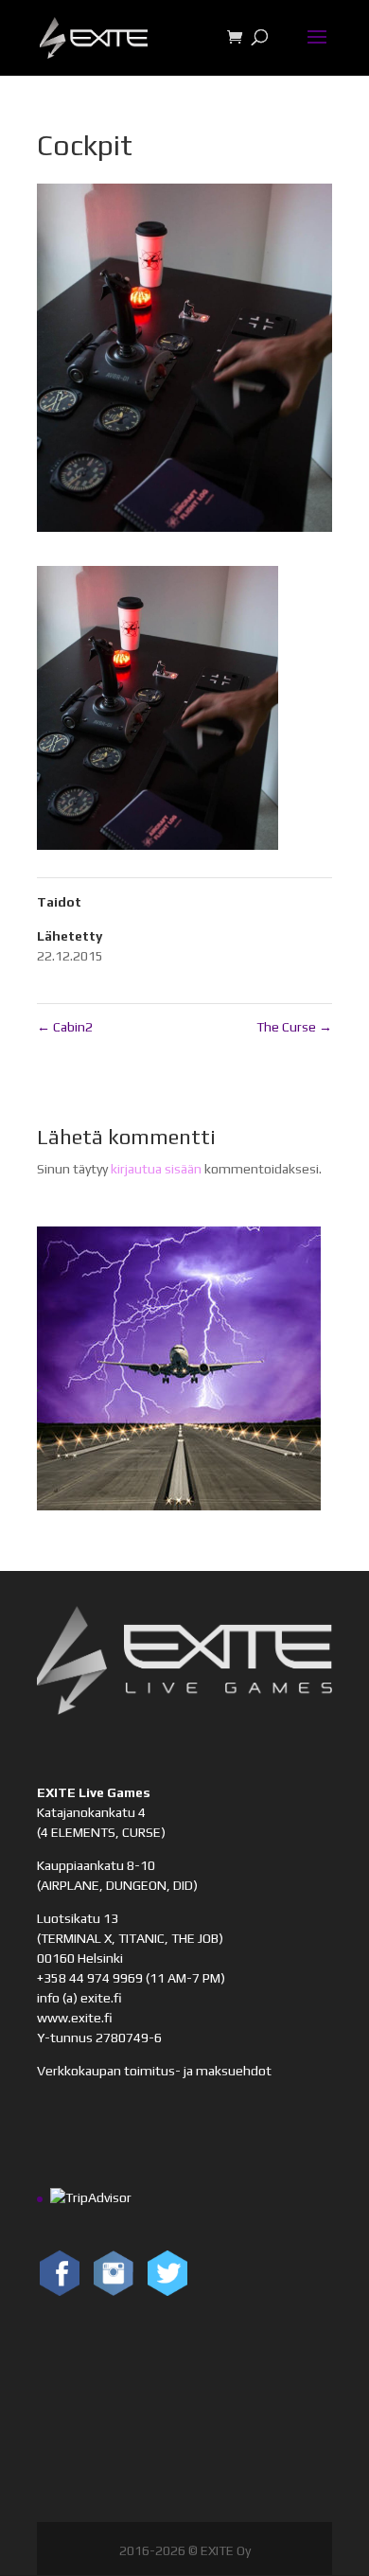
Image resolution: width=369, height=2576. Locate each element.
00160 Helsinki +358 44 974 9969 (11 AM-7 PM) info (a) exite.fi (131, 1978)
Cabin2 (65, 1027)
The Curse (294, 1027)
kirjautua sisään (156, 1169)
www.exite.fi (75, 2018)
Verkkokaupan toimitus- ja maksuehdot (154, 2071)
